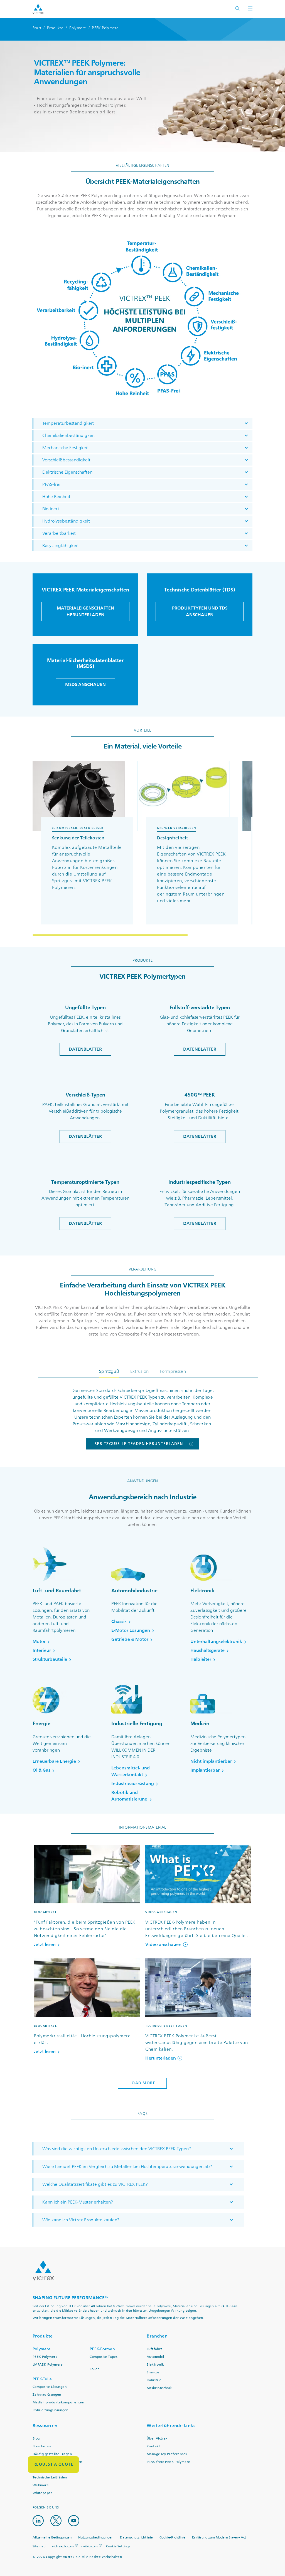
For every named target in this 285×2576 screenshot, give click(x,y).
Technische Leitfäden (50, 2477)
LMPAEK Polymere (48, 2365)
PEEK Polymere (45, 2357)
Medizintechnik (159, 2388)
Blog (36, 2439)
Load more (142, 2083)
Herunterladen (161, 2058)
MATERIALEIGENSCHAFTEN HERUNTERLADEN (85, 611)
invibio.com (89, 2546)
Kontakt (153, 2446)
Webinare (41, 2485)
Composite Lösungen (50, 2387)
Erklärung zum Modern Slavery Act (219, 2538)
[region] (142, 848)
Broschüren (42, 2446)
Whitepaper (42, 2493)
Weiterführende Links (171, 2425)
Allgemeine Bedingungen (52, 2538)
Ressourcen (45, 2425)
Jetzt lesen (45, 1945)
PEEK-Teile (42, 2379)
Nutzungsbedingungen (96, 2538)
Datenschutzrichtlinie (136, 2538)
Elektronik (155, 2365)
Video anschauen (163, 1945)
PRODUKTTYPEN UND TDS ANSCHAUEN (200, 611)
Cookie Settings (118, 2547)
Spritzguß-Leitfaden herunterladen (139, 1444)
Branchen (157, 2336)
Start (37, 28)
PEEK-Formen (102, 2349)
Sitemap (39, 2546)
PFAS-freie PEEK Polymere (169, 2462)
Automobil (155, 2357)
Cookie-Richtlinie (172, 2538)
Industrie (154, 2380)
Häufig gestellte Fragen (52, 2454)
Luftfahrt (154, 2349)
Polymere (78, 28)
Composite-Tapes (104, 2357)
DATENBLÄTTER (85, 1049)
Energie (153, 2372)
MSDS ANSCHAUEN (85, 684)
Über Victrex (157, 2439)
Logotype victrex (38, 9)
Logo (43, 2271)
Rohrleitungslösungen (51, 2410)
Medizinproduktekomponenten (58, 2402)
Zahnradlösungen (47, 2395)
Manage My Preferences (167, 2454)
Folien (94, 2369)
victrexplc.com (63, 2546)
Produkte (55, 28)
